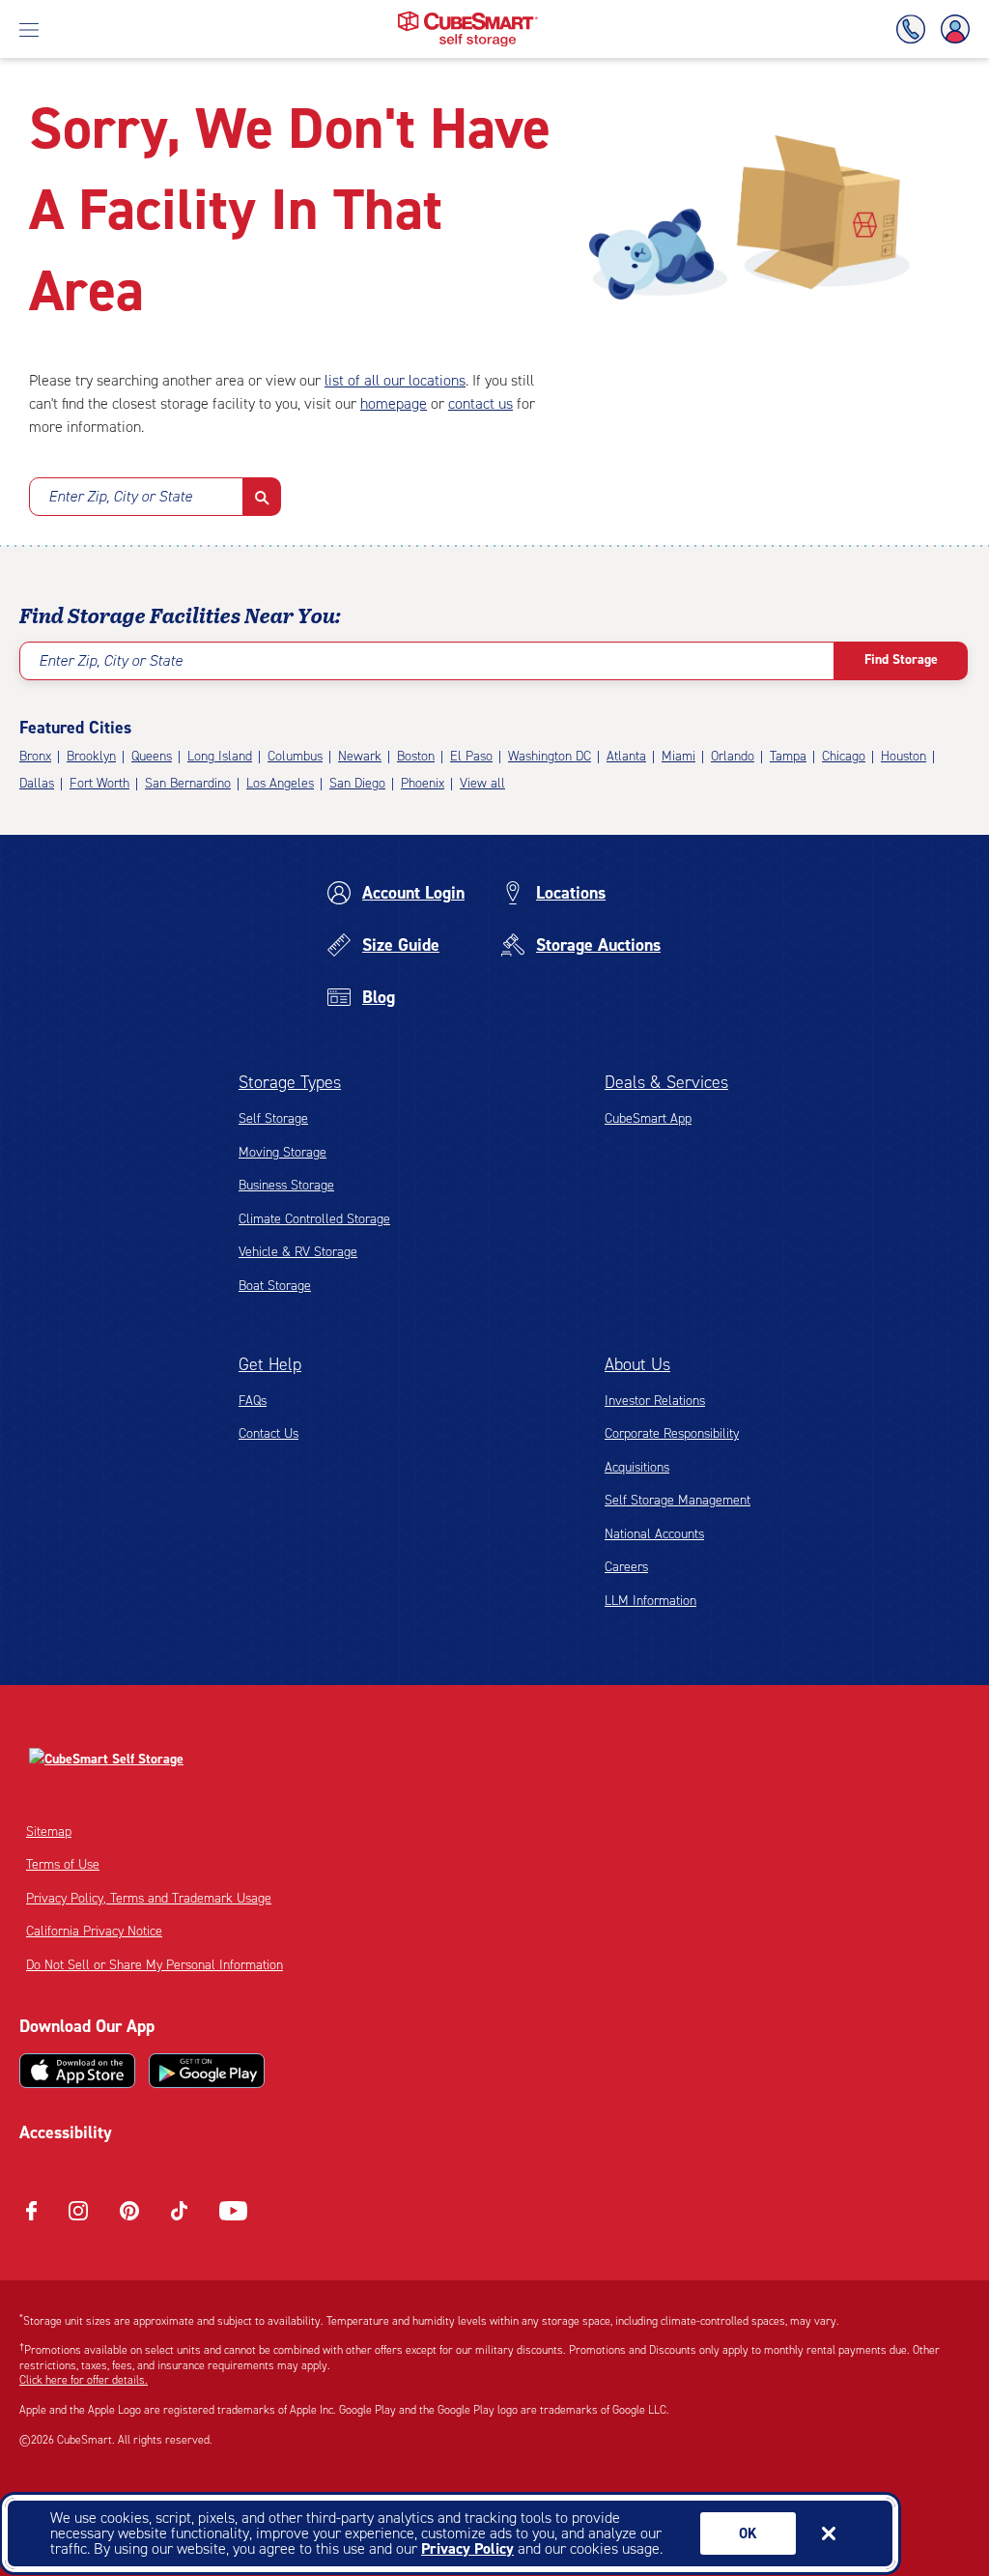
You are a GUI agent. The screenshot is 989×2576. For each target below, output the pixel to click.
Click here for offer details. (84, 2380)
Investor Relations (655, 1401)
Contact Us (268, 1433)
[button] (262, 497)
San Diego (357, 783)
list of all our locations (395, 380)
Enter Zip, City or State (120, 496)
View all (482, 783)
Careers (626, 1567)
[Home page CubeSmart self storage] (468, 17)
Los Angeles (280, 783)
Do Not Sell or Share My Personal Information (155, 1965)
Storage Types (290, 1082)
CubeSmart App (648, 1118)
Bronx (35, 756)
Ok (748, 2533)
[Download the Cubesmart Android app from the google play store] (207, 2071)
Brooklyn (91, 756)
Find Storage (901, 659)
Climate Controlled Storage (314, 1219)
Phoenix (423, 783)
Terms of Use (63, 1864)
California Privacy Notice (94, 1931)
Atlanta (626, 756)
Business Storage (286, 1185)
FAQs (253, 1401)
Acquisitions (637, 1467)
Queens (152, 756)
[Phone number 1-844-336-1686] (915, 29)
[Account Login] (951, 29)
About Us (637, 1364)
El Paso (471, 756)
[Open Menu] (29, 29)
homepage (394, 403)
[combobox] (136, 497)
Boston (416, 756)
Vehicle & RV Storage (298, 1252)
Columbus (295, 756)
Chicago (844, 756)
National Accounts (654, 1534)
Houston (904, 756)
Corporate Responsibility (672, 1433)
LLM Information (650, 1601)
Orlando (733, 756)
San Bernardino (188, 783)
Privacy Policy (467, 2548)
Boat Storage (275, 1286)
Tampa (788, 756)
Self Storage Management (678, 1500)
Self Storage (273, 1118)
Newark (360, 756)
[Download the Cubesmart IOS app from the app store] (77, 2071)
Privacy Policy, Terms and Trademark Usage (149, 1898)
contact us (480, 403)
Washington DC (550, 756)
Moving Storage (283, 1152)
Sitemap (49, 1832)
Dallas (37, 783)
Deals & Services (666, 1082)
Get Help (270, 1364)
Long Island (220, 756)
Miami (678, 756)
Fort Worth (99, 783)
